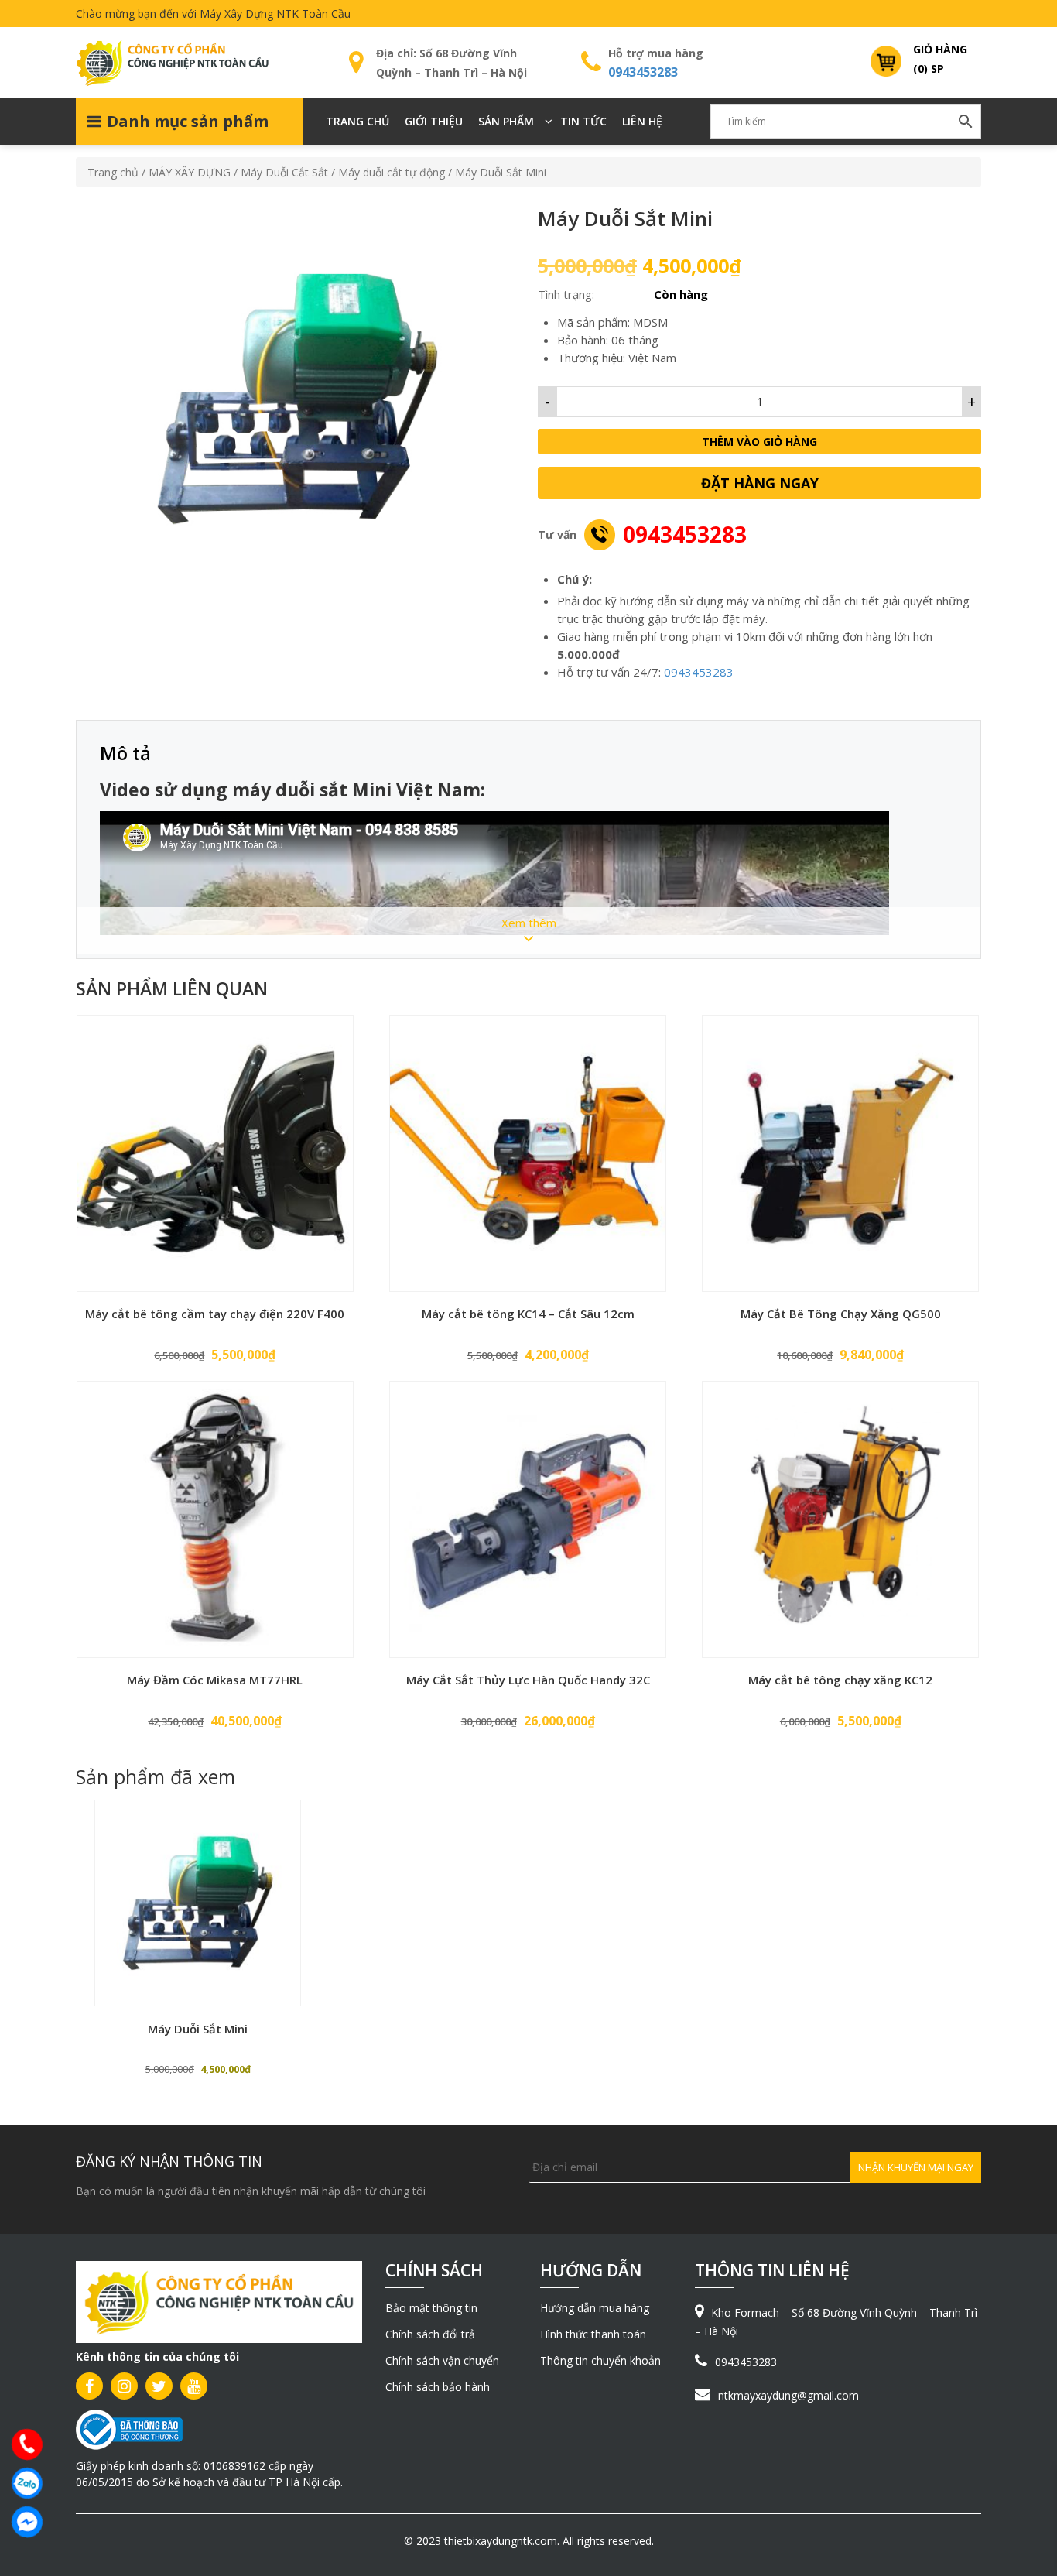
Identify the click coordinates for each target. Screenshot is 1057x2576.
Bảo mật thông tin (431, 2308)
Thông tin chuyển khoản (600, 2360)
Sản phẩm (506, 121)
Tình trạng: (566, 294)
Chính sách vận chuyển (442, 2360)
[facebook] (89, 2386)
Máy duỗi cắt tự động (392, 172)
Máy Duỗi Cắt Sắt (284, 172)
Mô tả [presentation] (125, 753)
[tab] (133, 754)
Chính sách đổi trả (430, 2334)
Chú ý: (575, 579)
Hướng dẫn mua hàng (595, 2308)
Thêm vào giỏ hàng (759, 442)
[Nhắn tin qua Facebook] (27, 2522)
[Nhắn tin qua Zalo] (27, 2483)
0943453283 (643, 72)
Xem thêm (529, 923)
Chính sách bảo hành (438, 2387)
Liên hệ (642, 121)
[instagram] (124, 2386)
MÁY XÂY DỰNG (190, 172)
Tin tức (583, 121)
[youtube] (194, 2386)
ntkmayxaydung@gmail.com (788, 2395)
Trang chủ (357, 121)
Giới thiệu (434, 121)
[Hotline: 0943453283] (27, 2444)
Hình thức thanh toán (593, 2334)
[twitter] (159, 2386)
